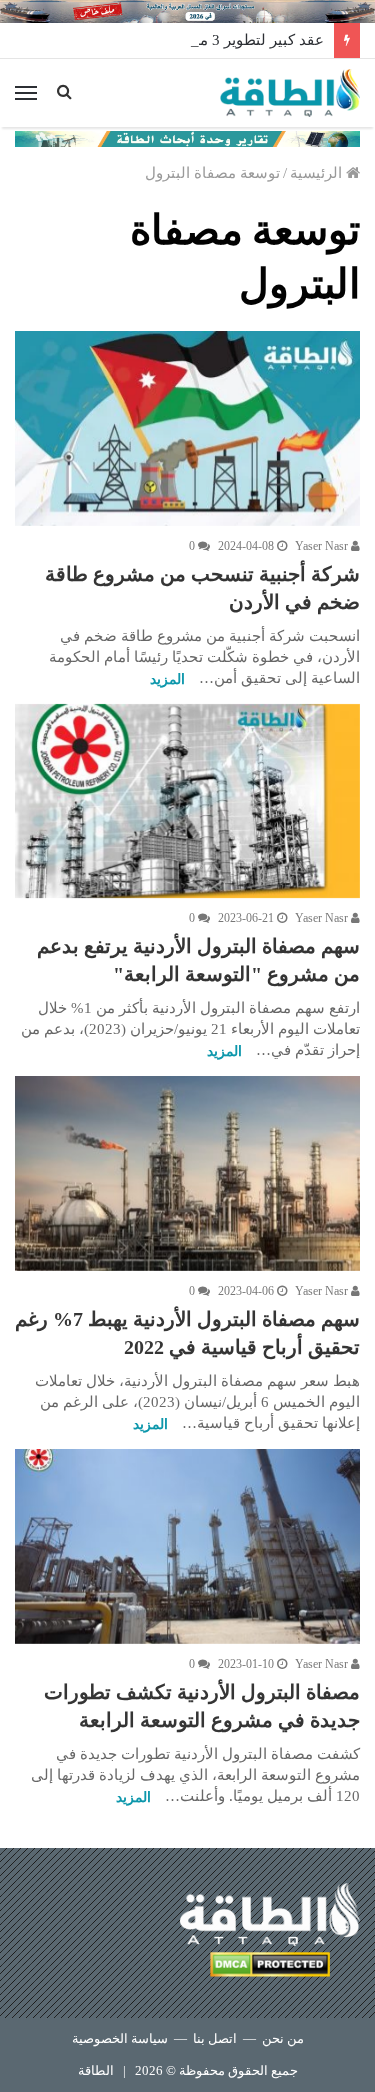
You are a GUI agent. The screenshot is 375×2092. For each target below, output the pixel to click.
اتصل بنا (215, 2038)
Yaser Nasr (323, 546)
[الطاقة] (290, 93)
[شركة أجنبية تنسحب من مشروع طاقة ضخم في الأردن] (187, 428)
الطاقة (96, 2070)
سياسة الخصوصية (120, 2038)
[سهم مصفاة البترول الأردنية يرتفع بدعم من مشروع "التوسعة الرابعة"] (187, 801)
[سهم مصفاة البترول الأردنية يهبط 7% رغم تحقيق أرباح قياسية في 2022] (187, 1173)
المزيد (167, 679)
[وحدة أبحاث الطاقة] (187, 137)
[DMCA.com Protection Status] (270, 1967)
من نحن (283, 2038)
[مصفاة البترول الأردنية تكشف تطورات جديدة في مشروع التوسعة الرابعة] (187, 1546)
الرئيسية (318, 173)
